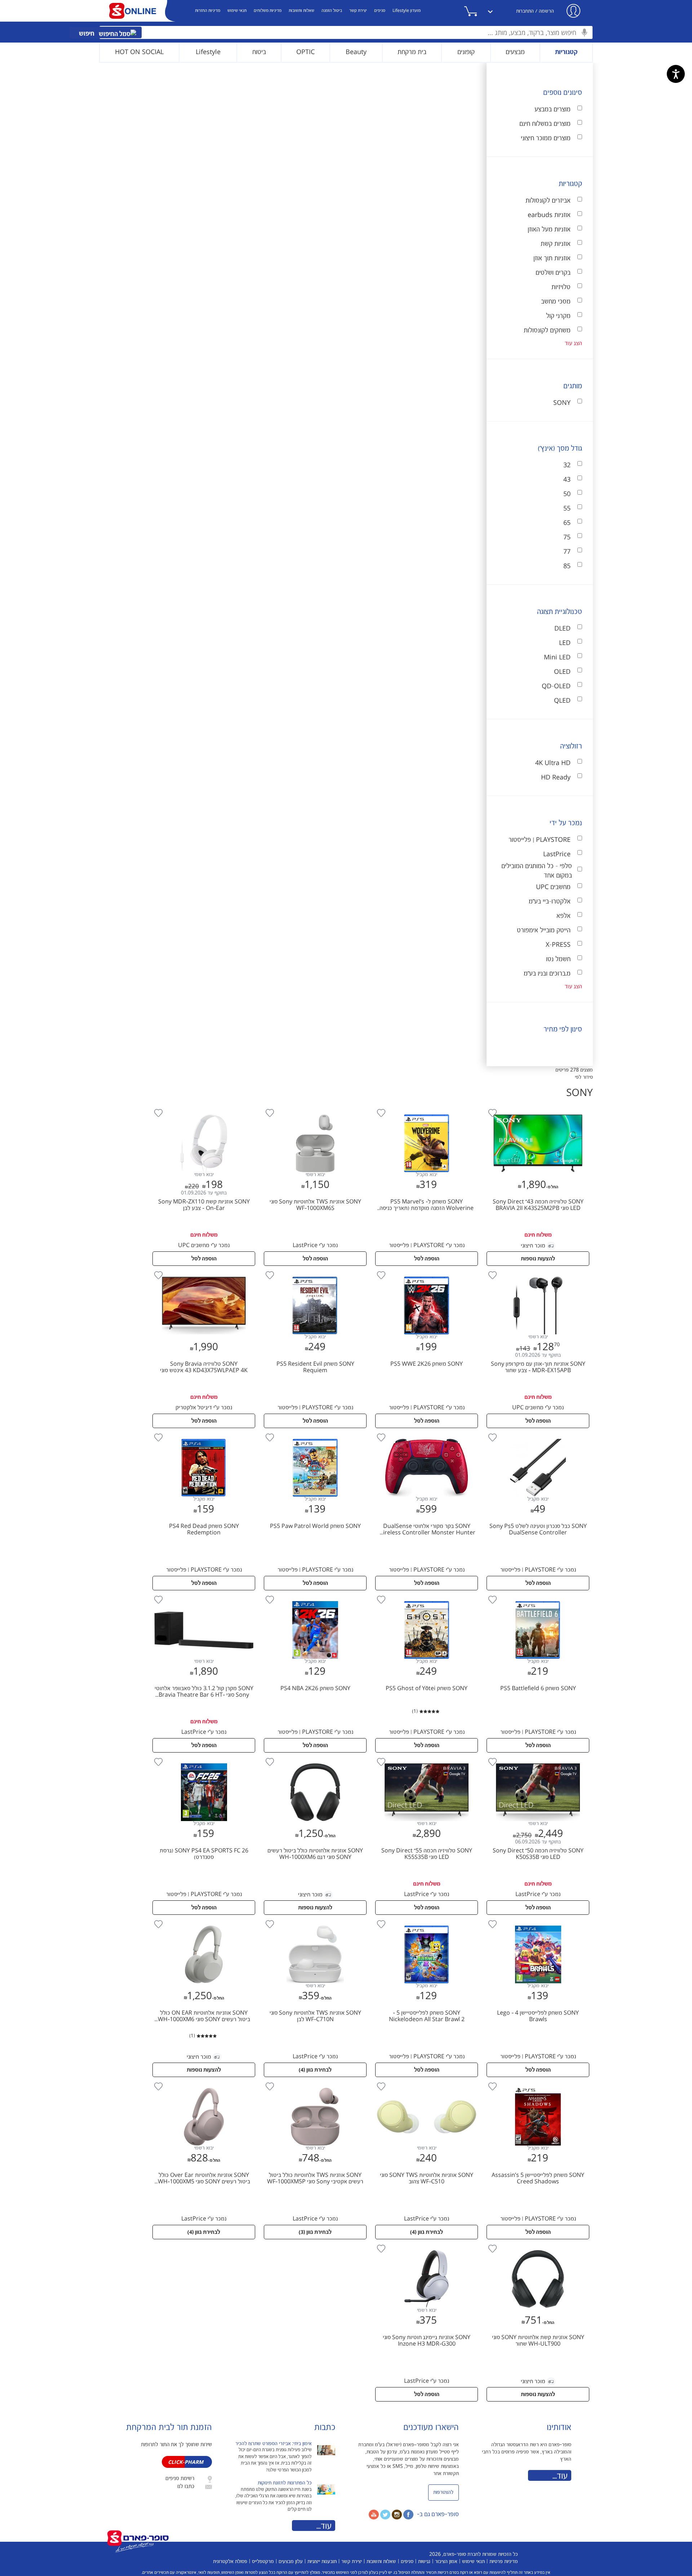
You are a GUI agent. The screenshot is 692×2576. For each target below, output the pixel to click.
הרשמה (546, 11)
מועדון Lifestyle (407, 11)
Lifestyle (208, 52)
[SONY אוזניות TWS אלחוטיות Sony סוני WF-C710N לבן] (314, 1920)
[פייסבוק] (408, 2514)
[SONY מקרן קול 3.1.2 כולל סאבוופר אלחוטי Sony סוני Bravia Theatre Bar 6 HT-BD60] (204, 1596)
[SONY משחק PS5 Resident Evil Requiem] (314, 1271)
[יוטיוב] (374, 2514)
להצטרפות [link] (443, 2492)
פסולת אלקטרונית (230, 2562)
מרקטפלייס (263, 2562)
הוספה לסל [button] (427, 1259)
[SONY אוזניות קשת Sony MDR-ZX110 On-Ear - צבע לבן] (204, 1109)
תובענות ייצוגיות (322, 2562)
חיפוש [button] (87, 34)
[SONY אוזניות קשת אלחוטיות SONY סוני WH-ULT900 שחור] (537, 2245)
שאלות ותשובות (301, 11)
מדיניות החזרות (208, 11)
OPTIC (305, 52)
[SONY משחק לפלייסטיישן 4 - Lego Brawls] (537, 1920)
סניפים (380, 11)
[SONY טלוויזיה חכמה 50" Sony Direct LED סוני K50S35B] (537, 1758)
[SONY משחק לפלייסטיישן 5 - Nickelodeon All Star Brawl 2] (426, 1920)
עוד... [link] (560, 2476)
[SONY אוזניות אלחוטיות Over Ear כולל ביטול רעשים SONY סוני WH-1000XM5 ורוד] (204, 2082)
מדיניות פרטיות (504, 2562)
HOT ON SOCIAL (139, 52)
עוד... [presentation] (324, 2526)
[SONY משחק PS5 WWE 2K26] (426, 1271)
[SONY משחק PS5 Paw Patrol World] (314, 1433)
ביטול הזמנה (332, 11)
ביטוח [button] (259, 52)
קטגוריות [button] (566, 52)
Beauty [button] (356, 52)
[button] (479, 11)
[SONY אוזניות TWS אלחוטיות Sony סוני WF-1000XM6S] (314, 1109)
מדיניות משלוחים (268, 11)
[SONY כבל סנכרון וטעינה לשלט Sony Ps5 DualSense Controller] (537, 1433)
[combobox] (346, 32)
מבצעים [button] (515, 52)
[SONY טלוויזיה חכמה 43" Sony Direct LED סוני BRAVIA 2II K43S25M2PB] (537, 1109)
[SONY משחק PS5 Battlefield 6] (537, 1596)
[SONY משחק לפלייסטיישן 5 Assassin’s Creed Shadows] (537, 2082)
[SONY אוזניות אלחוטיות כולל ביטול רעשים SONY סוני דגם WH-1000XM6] (314, 1758)
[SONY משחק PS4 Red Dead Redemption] (204, 1433)
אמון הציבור (446, 2562)
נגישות (424, 2562)
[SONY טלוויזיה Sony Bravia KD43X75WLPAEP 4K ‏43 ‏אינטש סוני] (204, 1271)
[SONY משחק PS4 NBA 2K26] (314, 1596)
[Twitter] (385, 2514)
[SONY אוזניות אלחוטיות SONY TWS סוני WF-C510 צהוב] (426, 2082)
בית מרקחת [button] (412, 52)
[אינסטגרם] (397, 2514)
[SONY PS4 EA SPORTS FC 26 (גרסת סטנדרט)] (204, 1758)
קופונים (466, 52)
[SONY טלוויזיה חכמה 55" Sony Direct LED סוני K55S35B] (426, 1758)
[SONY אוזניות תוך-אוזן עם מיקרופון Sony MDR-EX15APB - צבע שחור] (537, 1271)
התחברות (525, 11)
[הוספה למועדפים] (493, 1113)
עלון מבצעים (291, 2562)
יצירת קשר (358, 11)
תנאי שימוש (237, 11)
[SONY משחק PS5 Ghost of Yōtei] (426, 1596)
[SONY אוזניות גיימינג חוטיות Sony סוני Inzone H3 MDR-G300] (427, 2245)
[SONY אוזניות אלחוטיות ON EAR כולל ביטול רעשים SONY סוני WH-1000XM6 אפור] (204, 1920)
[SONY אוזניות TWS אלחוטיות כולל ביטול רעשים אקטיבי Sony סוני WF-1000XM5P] (314, 2082)
